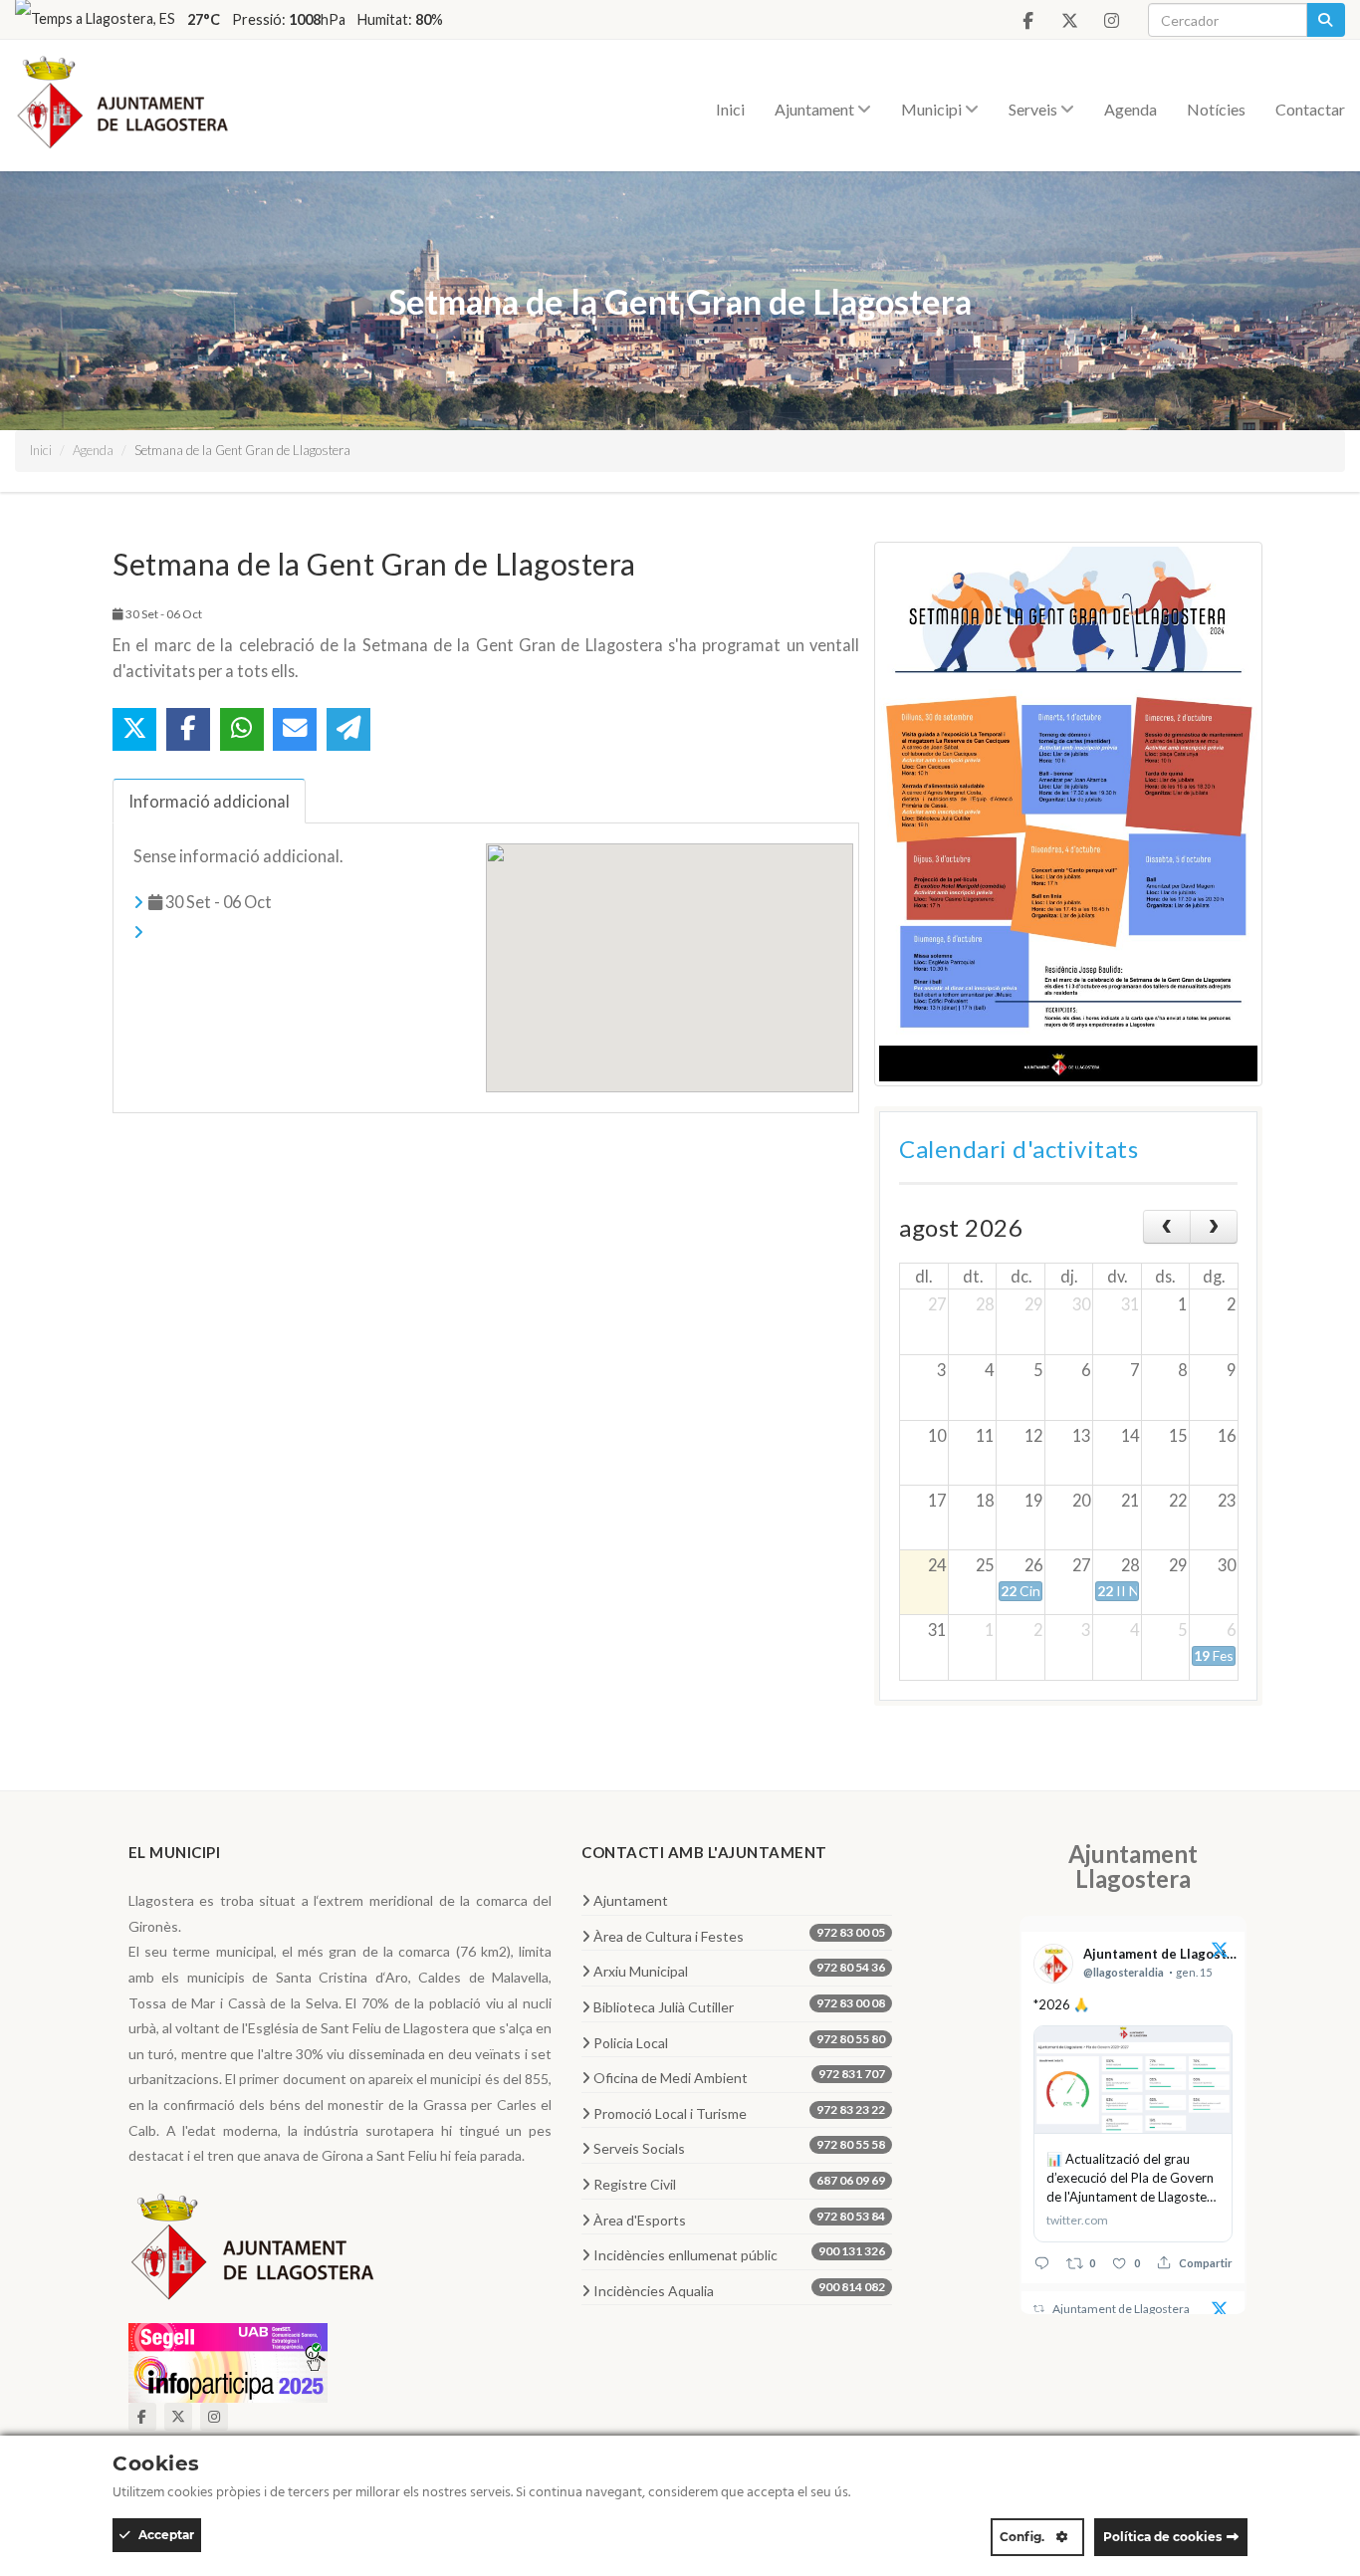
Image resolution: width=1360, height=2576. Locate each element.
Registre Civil (739, 2183)
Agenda (1131, 109)
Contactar (1310, 109)
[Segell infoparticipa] (228, 2360)
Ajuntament (816, 109)
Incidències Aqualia (739, 2289)
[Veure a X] (1220, 1952)
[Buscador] (1326, 20)
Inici (730, 109)
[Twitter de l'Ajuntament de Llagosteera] (1069, 21)
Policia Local (739, 2041)
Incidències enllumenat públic (739, 2253)
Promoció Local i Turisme (739, 2112)
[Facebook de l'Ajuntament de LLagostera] (1027, 21)
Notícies (1216, 109)
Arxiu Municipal (739, 1970)
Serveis (1034, 109)
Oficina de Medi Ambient (739, 2076)
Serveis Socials (739, 2147)
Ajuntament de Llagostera (1121, 2309)
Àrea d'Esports (739, 2219)
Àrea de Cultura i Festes (739, 1935)
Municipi (933, 109)
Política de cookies (1162, 2537)
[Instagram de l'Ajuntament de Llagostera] (1111, 21)
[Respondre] (1042, 2263)
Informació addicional (209, 801)
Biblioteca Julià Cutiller (739, 2005)
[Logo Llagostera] (253, 2253)
